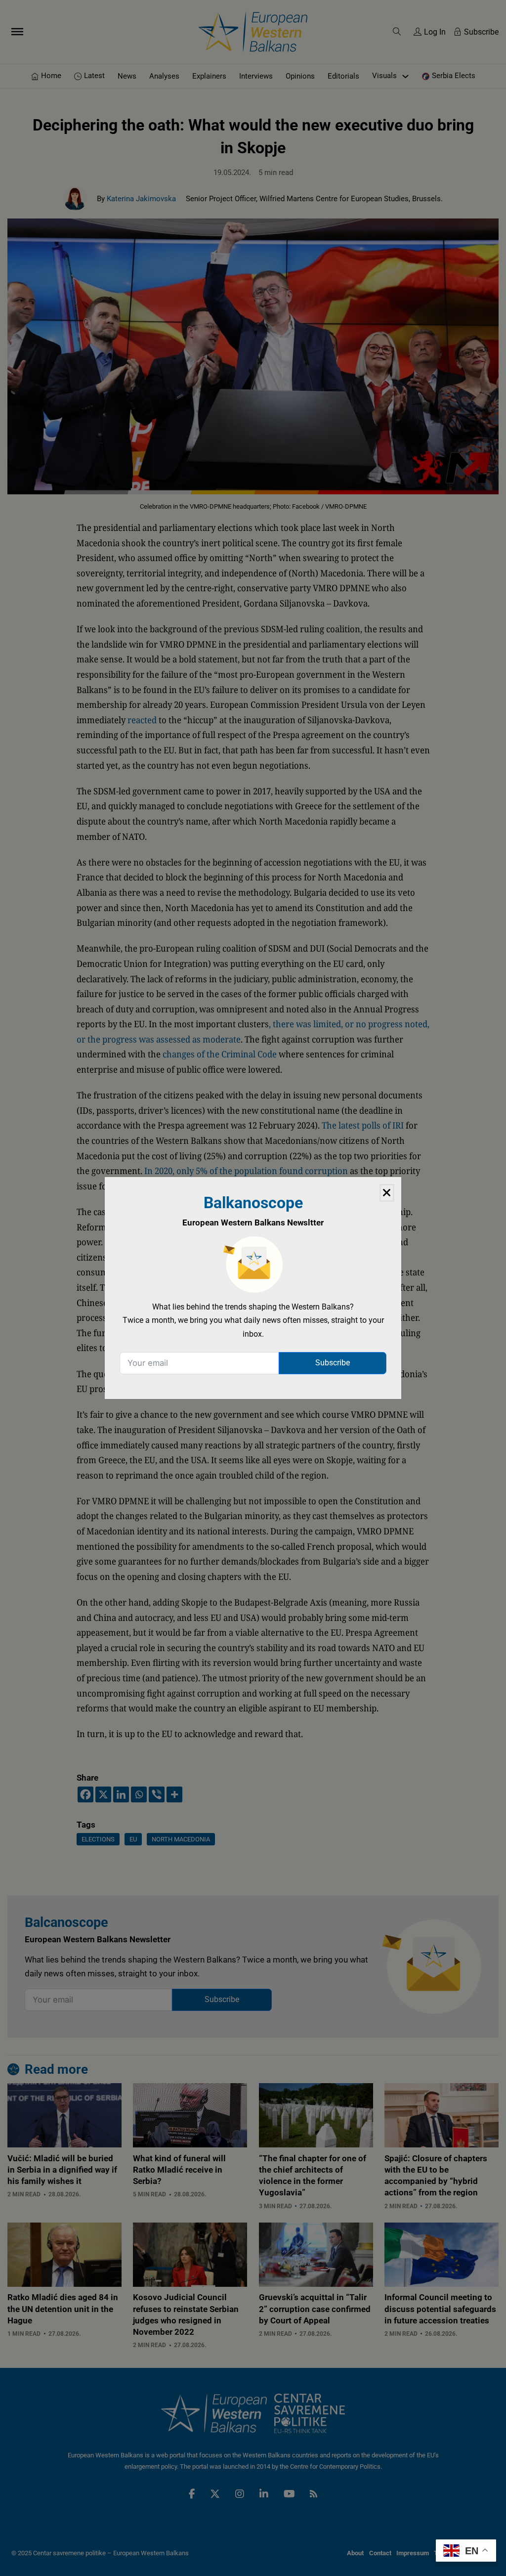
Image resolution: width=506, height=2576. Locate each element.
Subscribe (333, 1363)
